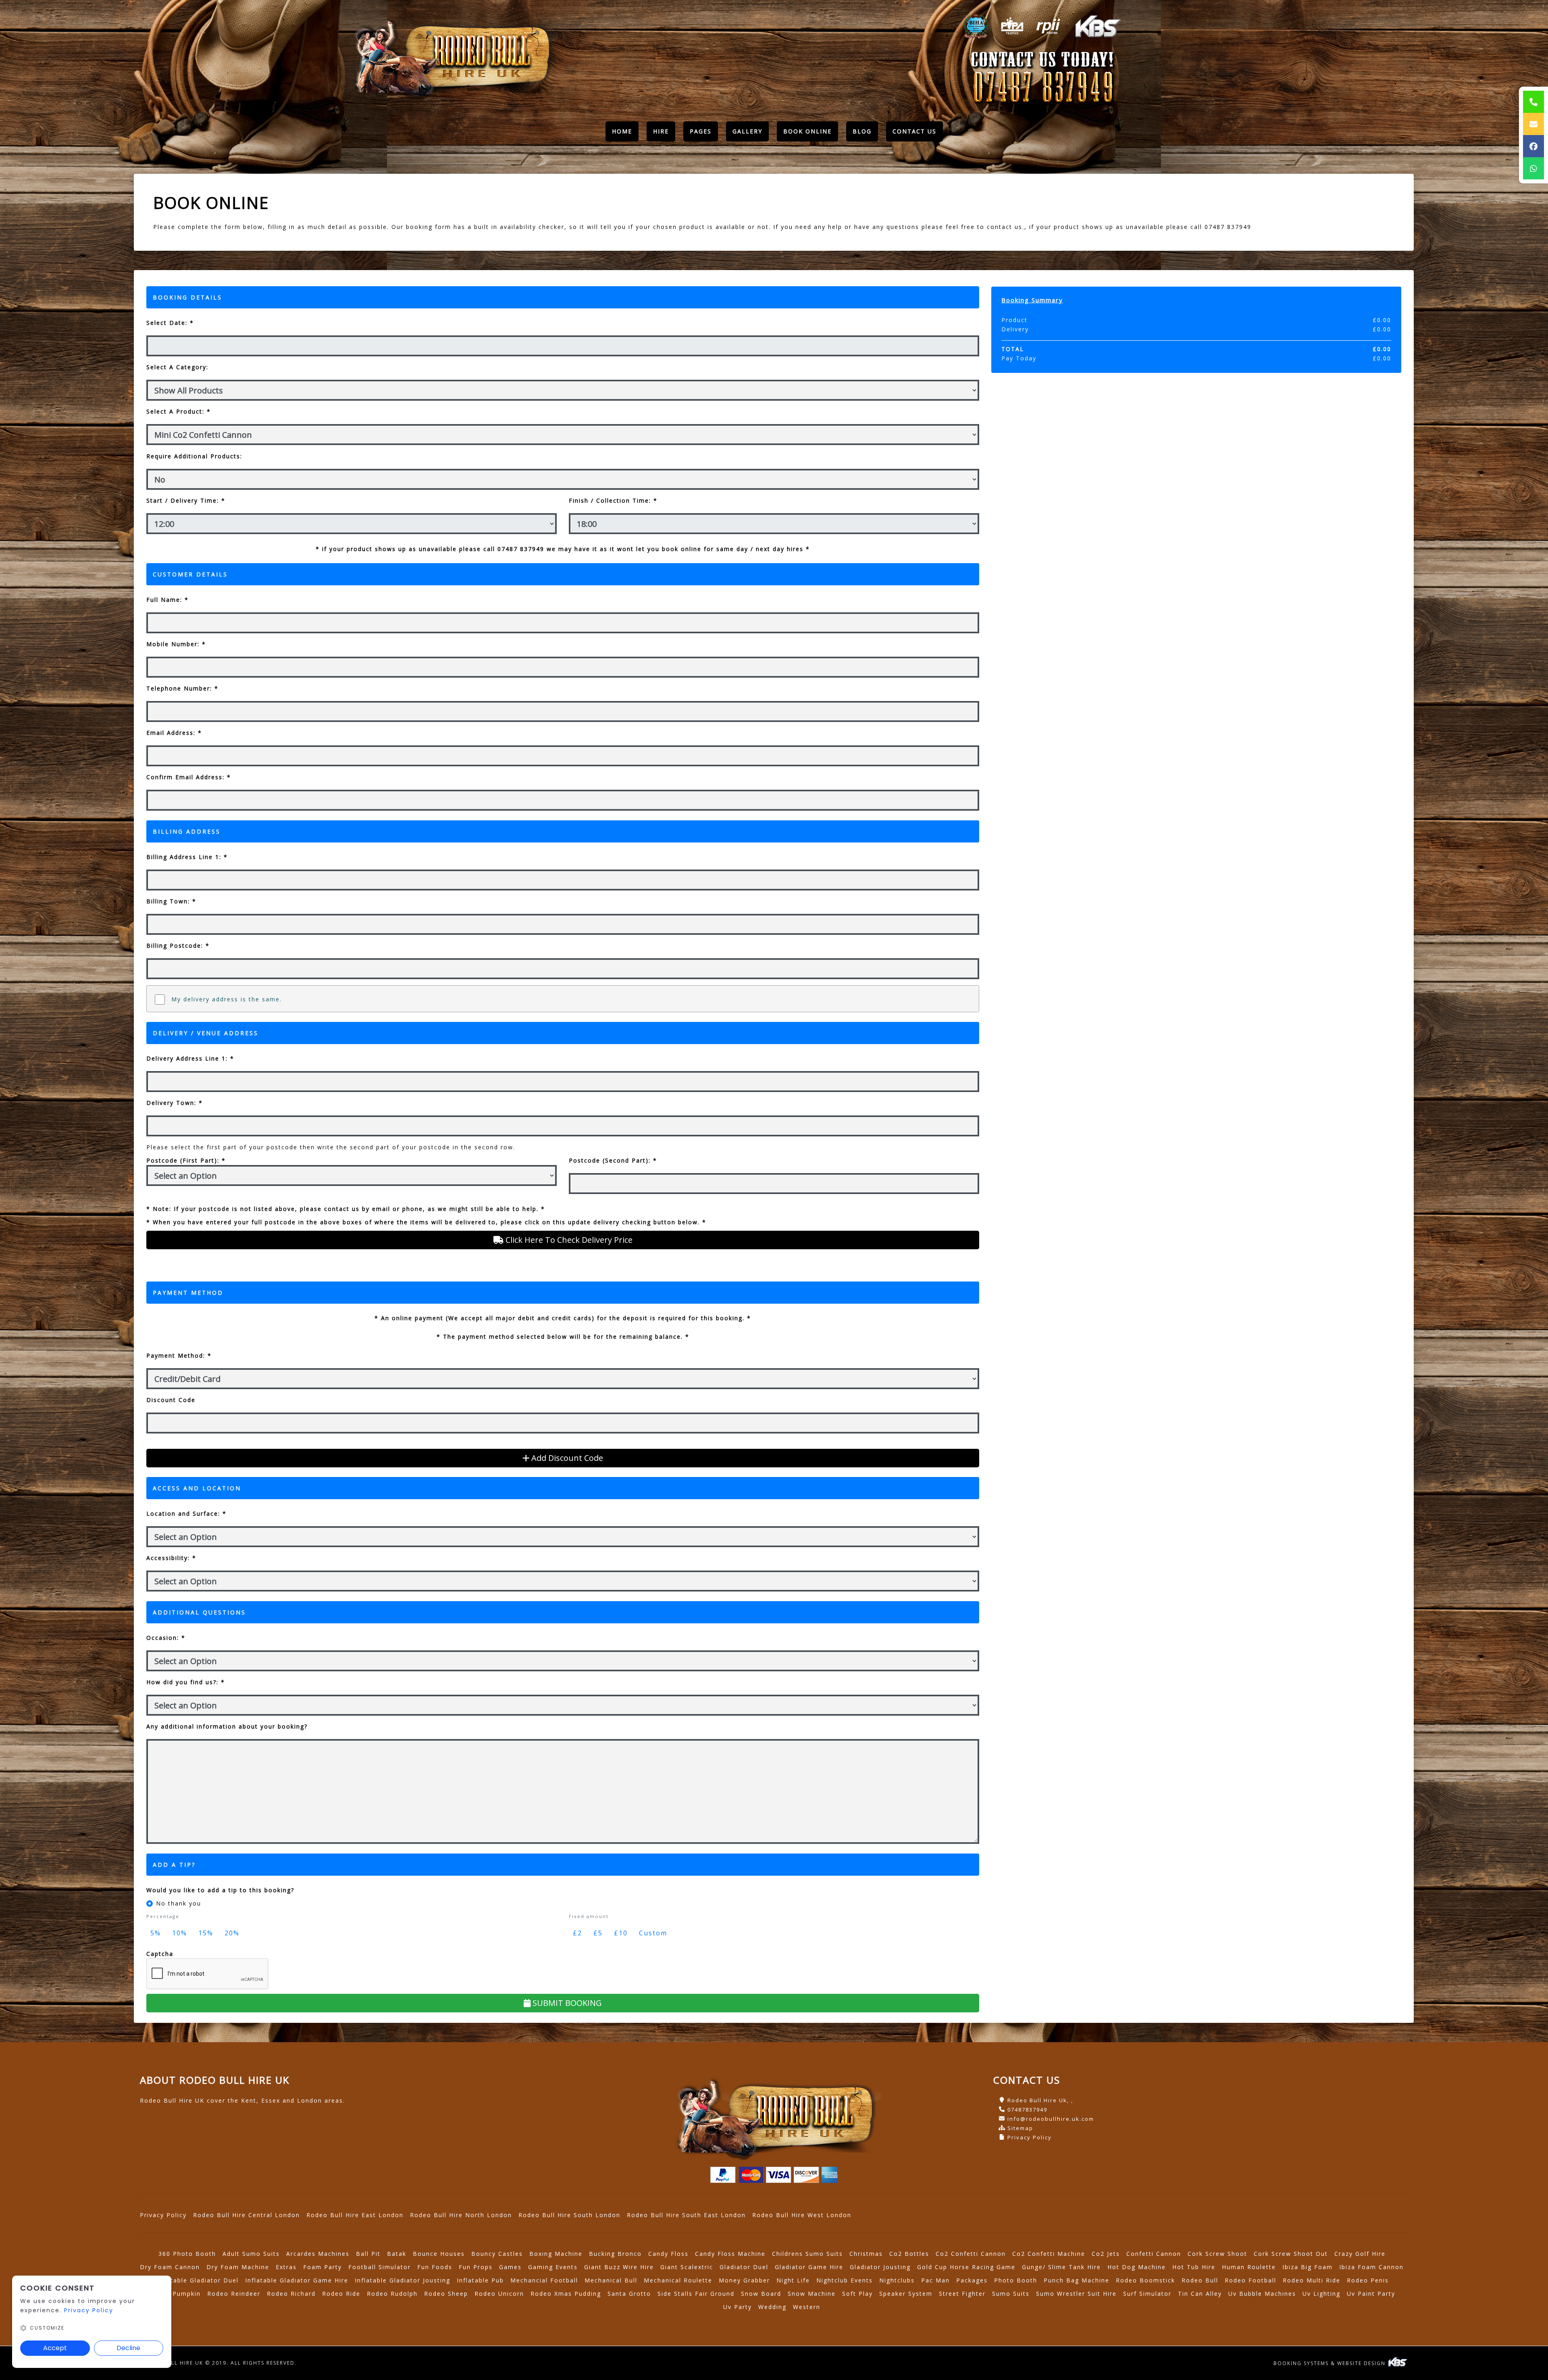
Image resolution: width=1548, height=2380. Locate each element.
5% (156, 1933)
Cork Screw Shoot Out (1291, 2254)
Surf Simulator (1147, 2294)
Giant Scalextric (687, 2267)
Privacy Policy (1030, 2137)
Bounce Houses (439, 2254)
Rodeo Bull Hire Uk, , (1040, 2100)
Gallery (747, 131)
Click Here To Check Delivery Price (568, 1240)
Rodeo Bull (1200, 2280)
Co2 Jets (1106, 2254)
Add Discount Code (566, 1458)
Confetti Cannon (1154, 2254)
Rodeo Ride (341, 2294)
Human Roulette (1249, 2267)
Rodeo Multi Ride (1312, 2280)
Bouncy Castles (497, 2254)
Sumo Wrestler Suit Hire (1076, 2294)
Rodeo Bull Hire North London (461, 2215)
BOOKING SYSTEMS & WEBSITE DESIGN (1331, 2363)
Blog (862, 131)
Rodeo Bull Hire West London (802, 2215)
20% (232, 1933)
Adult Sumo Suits (251, 2254)
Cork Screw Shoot (1217, 2254)
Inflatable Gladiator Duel (197, 2280)
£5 (598, 1933)
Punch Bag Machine (1077, 2280)
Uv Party (738, 2307)
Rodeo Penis (1368, 2280)
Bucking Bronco (615, 2254)
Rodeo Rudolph (392, 2294)
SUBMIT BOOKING (566, 2003)
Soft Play (857, 2294)
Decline (128, 2348)
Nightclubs (897, 2280)
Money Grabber (744, 2280)
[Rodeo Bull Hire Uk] (451, 57)
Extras (286, 2267)
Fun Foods (435, 2267)
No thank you (179, 1903)
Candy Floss (668, 2254)
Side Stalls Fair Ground (696, 2294)
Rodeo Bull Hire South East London (686, 2215)
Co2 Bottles (909, 2254)
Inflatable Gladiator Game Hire (297, 2280)
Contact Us (914, 131)
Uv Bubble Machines (1262, 2294)
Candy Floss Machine (730, 2254)
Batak (397, 2254)
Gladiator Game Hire (809, 2267)
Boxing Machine (556, 2254)
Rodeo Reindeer (234, 2294)
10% (180, 1933)
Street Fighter (962, 2294)
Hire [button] (661, 131)
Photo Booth (1016, 2280)
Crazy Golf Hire (1360, 2254)
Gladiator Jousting (880, 2267)
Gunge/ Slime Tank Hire (1061, 2267)
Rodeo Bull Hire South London (569, 2215)
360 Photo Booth (187, 2254)
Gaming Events (553, 2267)
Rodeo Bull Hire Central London (247, 2215)
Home (625, 133)
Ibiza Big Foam (1308, 2267)
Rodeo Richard (291, 2294)
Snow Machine (812, 2294)
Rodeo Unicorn (499, 2294)
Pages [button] (701, 131)
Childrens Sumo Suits (807, 2254)
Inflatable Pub (480, 2280)
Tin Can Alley (1200, 2294)
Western (807, 2307)
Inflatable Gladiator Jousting (403, 2280)
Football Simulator (380, 2267)
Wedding (772, 2307)
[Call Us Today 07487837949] (1043, 88)
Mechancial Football (544, 2280)
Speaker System (906, 2294)
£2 (577, 1933)
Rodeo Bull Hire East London (355, 2215)
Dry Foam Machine (238, 2267)
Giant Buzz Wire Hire (619, 2267)
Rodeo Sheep (446, 2294)
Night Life (793, 2280)
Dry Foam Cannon (170, 2267)
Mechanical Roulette (678, 2280)
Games (510, 2267)
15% (206, 1933)
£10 (621, 1933)
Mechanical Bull (611, 2280)
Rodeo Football (1250, 2280)
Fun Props (476, 2267)
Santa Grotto (629, 2294)
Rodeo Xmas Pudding (566, 2294)
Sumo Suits (1011, 2294)
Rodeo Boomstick (1145, 2280)
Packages (972, 2280)
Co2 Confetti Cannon (971, 2254)
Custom (653, 1933)
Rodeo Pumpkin (175, 2294)
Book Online (807, 131)
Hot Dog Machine (1137, 2267)
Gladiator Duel (744, 2267)
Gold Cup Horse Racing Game (966, 2267)
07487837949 (1027, 2110)
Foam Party (322, 2267)
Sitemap (1020, 2128)
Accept (55, 2348)
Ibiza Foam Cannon (1371, 2267)
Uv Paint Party (1371, 2294)
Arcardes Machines (318, 2254)
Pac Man (935, 2280)
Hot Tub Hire (1194, 2267)
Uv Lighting (1321, 2294)
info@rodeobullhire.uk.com (1051, 2119)
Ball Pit (368, 2254)
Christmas (866, 2254)
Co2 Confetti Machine (1049, 2254)
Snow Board (761, 2294)
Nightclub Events (845, 2280)
